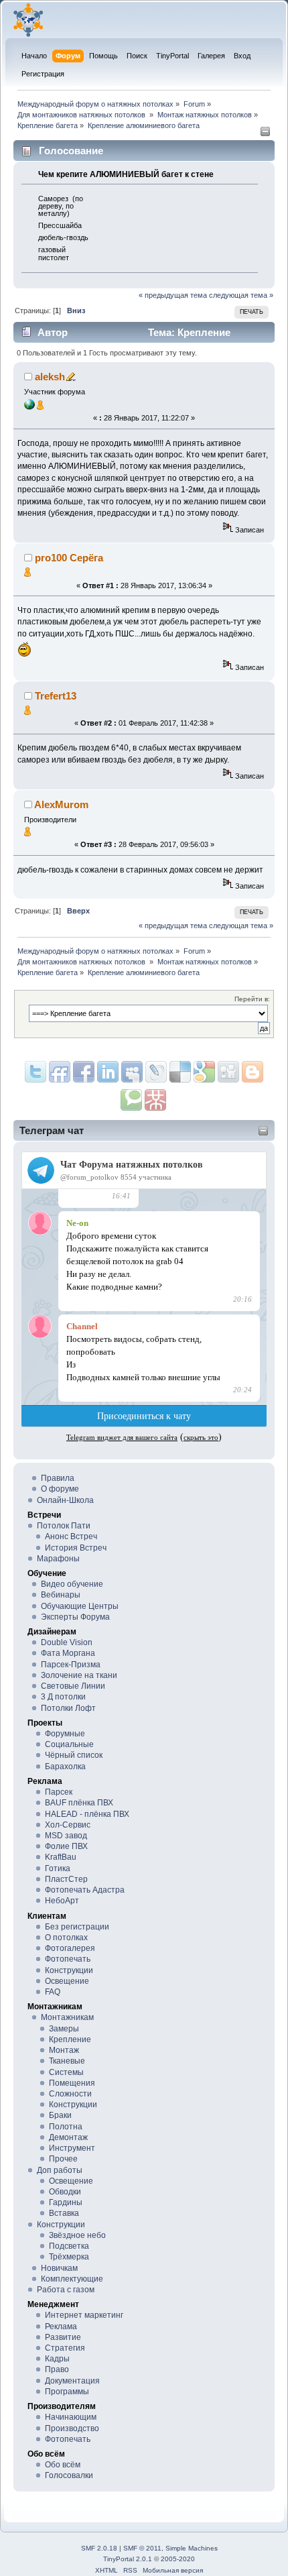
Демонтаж (68, 2137)
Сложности (70, 2094)
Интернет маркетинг (84, 2315)
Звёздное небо (77, 2235)
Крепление (70, 2039)
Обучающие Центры (80, 1606)
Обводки (65, 2192)
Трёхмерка (69, 2257)
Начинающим (71, 2417)
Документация (72, 2381)
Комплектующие (72, 2279)
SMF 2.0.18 (99, 2548)
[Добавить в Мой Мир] (156, 1072)
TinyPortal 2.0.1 (128, 2559)
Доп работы (60, 2170)
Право (57, 2369)
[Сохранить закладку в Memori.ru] (155, 1100)
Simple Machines (192, 2548)
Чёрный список (74, 1755)
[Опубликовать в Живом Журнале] (180, 1072)
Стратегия (65, 2348)
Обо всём (63, 2465)
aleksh (50, 377)
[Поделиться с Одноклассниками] (228, 1072)
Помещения (72, 2083)
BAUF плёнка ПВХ (79, 1803)
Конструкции (69, 1970)
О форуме (60, 1489)
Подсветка (69, 2246)
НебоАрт (62, 1901)
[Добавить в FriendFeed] (60, 1072)
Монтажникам (67, 2017)
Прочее (63, 2159)
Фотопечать (68, 1959)
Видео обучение (72, 1584)
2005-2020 (178, 2559)
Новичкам (59, 2268)
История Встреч (76, 1548)
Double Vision (67, 1642)
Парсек (59, 1792)
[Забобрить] (131, 1100)
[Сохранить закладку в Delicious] (204, 1072)
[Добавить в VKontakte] (132, 1072)
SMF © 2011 (142, 2548)
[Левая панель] (265, 134)
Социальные (69, 1744)
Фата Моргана (68, 1653)
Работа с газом (66, 2290)
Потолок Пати (64, 1526)
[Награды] (40, 407)
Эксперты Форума (75, 1617)
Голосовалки (69, 2475)
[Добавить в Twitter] (35, 1072)
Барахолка (65, 1767)
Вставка (64, 2213)
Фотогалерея (70, 1948)
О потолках (66, 1938)
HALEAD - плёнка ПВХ (87, 1814)
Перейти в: (252, 999)
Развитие (63, 2337)
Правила (58, 1478)
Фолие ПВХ (66, 1846)
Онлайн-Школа (65, 1500)
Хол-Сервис (68, 1825)
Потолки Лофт (68, 1708)
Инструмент (72, 2148)
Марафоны (58, 1559)
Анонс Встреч (71, 1536)
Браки (60, 2115)
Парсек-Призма (71, 1665)
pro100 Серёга (69, 558)
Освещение (67, 1981)
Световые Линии (73, 1686)
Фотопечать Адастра (85, 1890)
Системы (66, 2072)
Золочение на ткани (79, 1675)
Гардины (66, 2202)
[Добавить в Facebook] (84, 1072)
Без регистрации (77, 1927)
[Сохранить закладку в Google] (253, 1072)
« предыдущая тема (173, 295)
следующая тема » (241, 295)
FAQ (53, 1992)
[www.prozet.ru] (29, 407)
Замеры (64, 2029)
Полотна (66, 2127)
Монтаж (64, 2050)
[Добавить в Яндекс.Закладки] (108, 1072)
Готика (58, 1868)
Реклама (61, 2327)
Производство (72, 2428)
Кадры (57, 2359)
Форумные (65, 1734)
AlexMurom (61, 804)
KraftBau (61, 1857)
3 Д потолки (63, 1697)
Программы (67, 2392)
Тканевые (67, 2061)
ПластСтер (66, 1879)
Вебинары (61, 1595)
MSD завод (66, 1836)
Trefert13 (56, 696)
